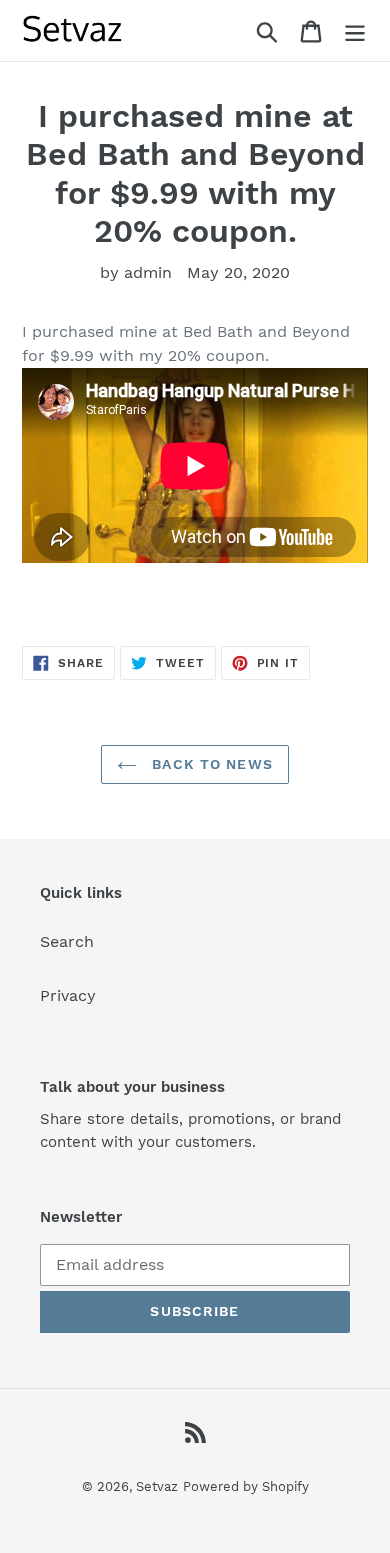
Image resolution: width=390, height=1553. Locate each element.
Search (67, 941)
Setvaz (157, 1486)
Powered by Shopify (246, 1486)
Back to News (210, 764)
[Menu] (355, 30)
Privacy (68, 995)
